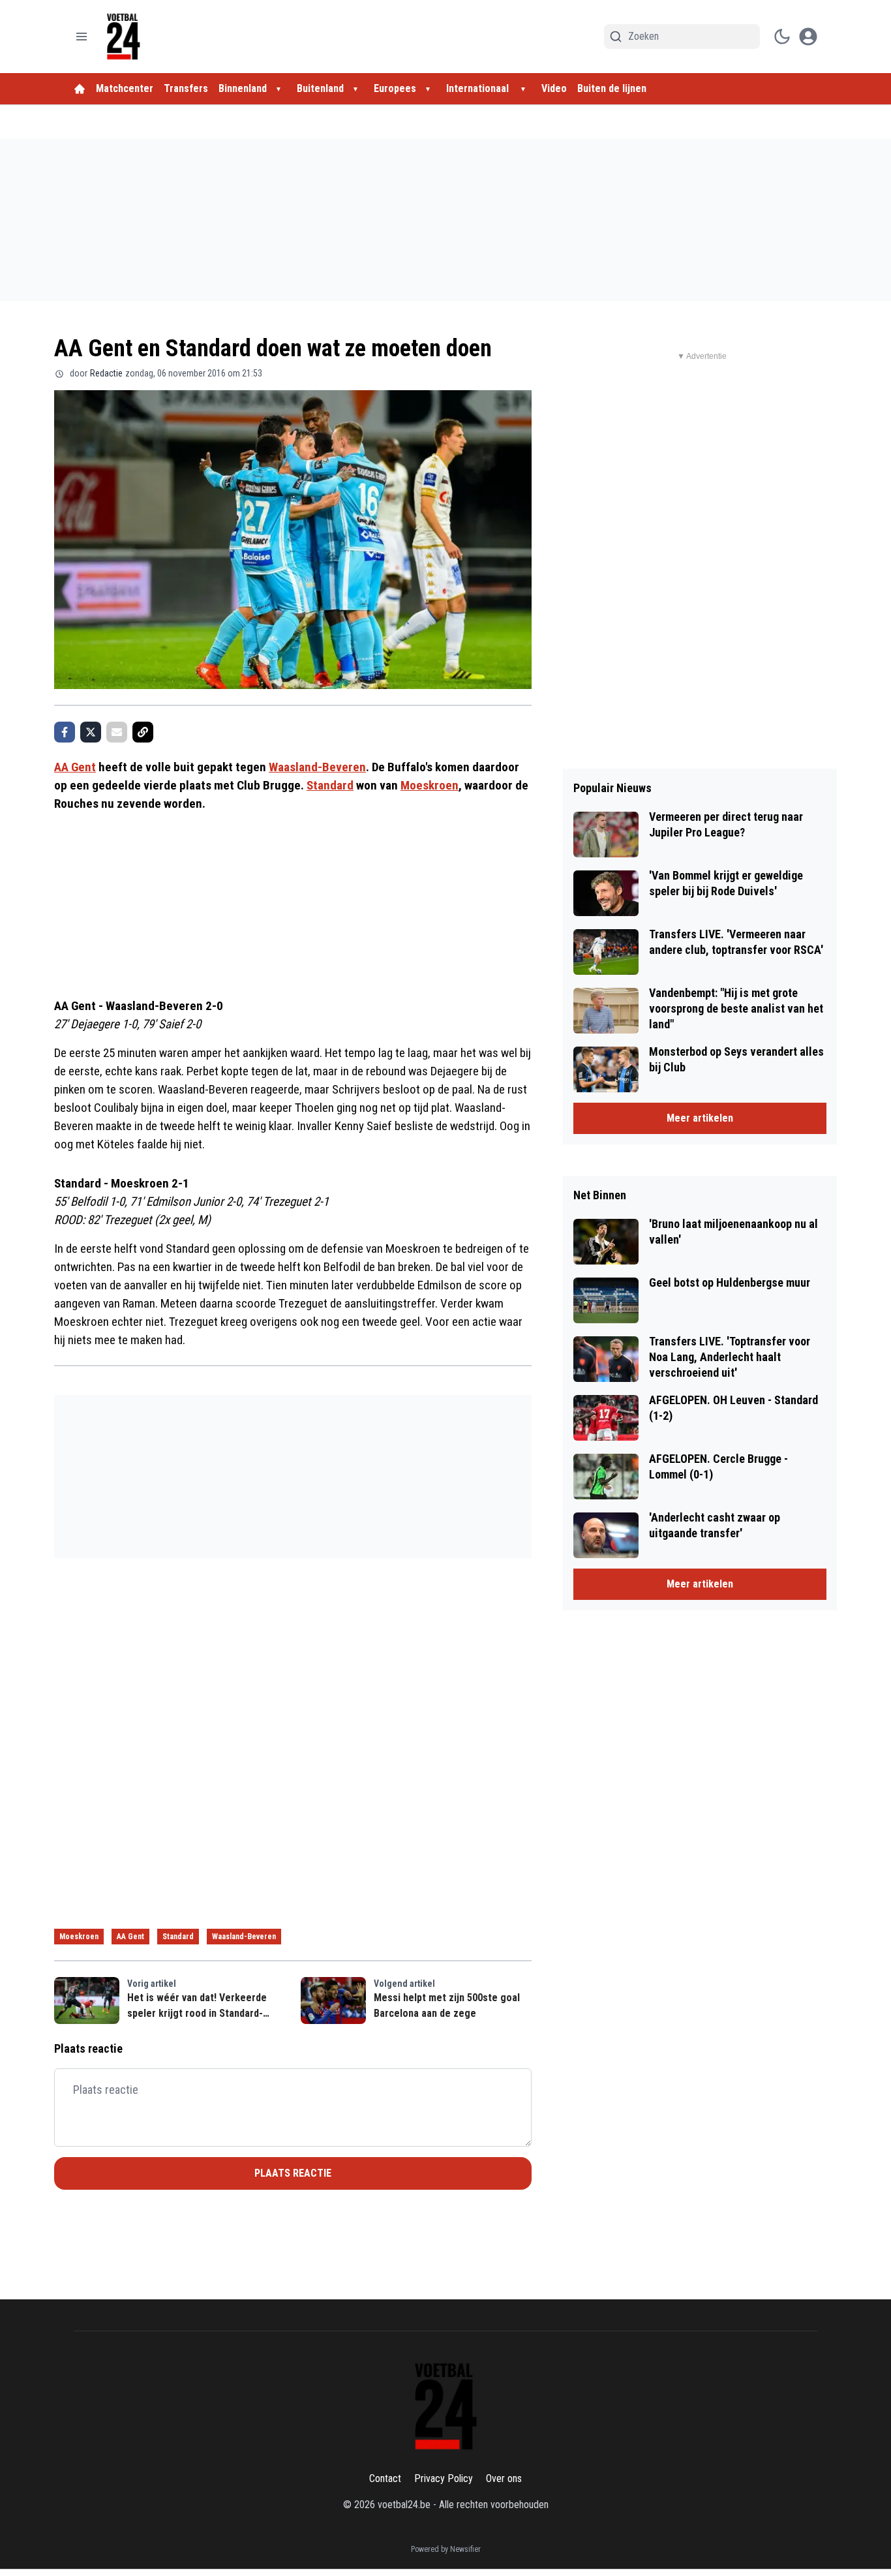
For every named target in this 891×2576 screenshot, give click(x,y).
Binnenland (243, 88)
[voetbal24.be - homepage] (123, 37)
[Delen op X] (91, 732)
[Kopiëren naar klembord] (143, 732)
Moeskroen (430, 785)
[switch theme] (782, 37)
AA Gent (75, 767)
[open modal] (808, 37)
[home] (80, 89)
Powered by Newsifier (446, 2549)
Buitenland (320, 88)
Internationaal (479, 88)
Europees (395, 88)
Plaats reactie (293, 2173)
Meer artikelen (700, 1118)
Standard (330, 785)
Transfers (186, 88)
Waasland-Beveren (317, 767)
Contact (385, 2478)
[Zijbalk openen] (82, 37)
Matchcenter (125, 88)
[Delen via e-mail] (117, 732)
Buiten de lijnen (612, 88)
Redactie (106, 373)
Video (554, 88)
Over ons (504, 2478)
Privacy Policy (444, 2478)
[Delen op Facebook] (65, 732)
